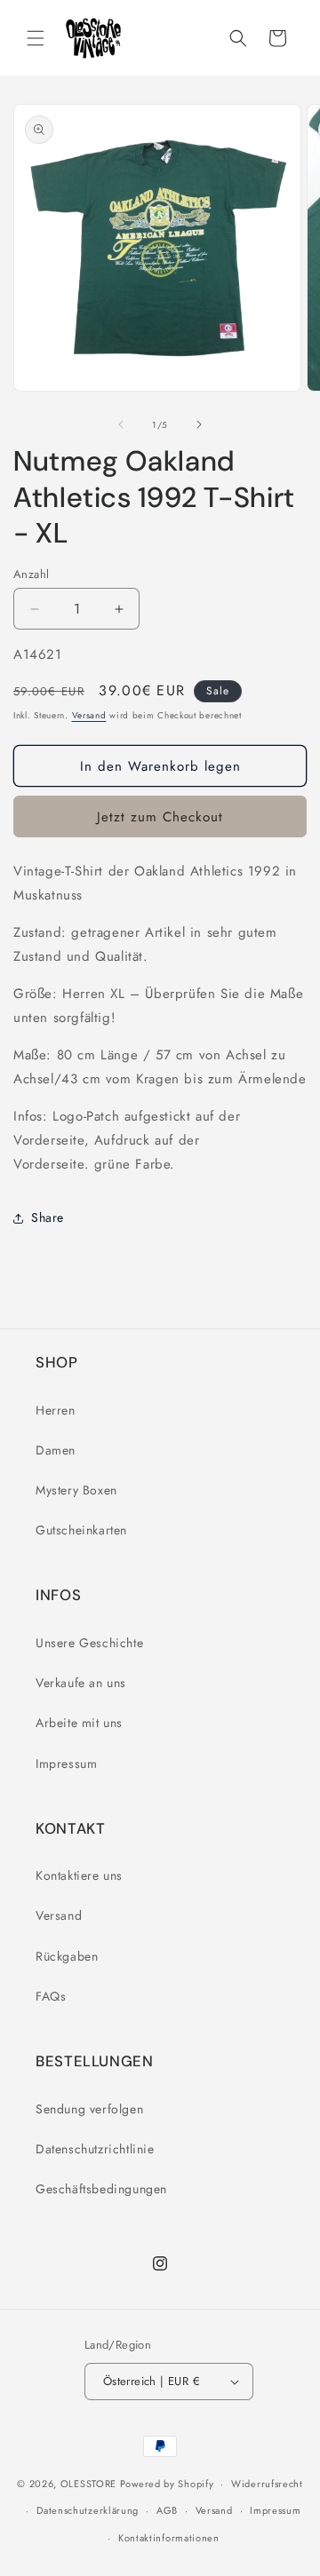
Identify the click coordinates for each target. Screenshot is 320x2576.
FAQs (51, 1996)
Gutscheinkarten (81, 1530)
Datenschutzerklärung (88, 2510)
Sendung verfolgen (89, 2109)
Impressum (66, 1764)
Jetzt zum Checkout (160, 817)
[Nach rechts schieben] (199, 424)
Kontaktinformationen (169, 2538)
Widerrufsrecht (267, 2484)
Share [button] (48, 1217)
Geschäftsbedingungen (101, 2189)
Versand (89, 715)
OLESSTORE (88, 2484)
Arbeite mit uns (79, 1723)
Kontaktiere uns (79, 1875)
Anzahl (31, 574)
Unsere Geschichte (89, 1643)
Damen (56, 1450)
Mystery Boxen (76, 1490)
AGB (167, 2510)
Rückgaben (67, 1956)
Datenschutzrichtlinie (95, 2149)
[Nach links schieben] (121, 424)
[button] (36, 38)
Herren (56, 1410)
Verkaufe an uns (81, 1683)
